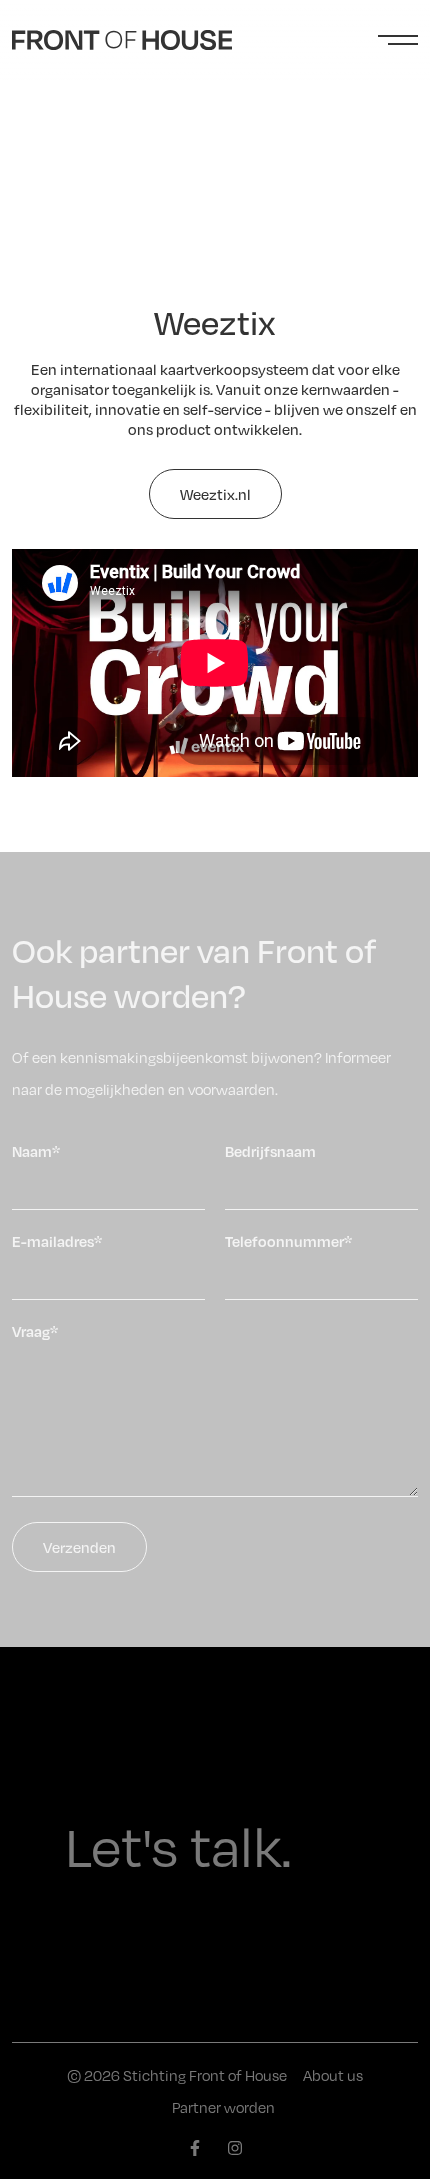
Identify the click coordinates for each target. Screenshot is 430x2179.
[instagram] (235, 2148)
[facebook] (195, 2148)
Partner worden (223, 2107)
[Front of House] (122, 40)
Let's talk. (178, 1844)
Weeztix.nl (215, 494)
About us (333, 2075)
